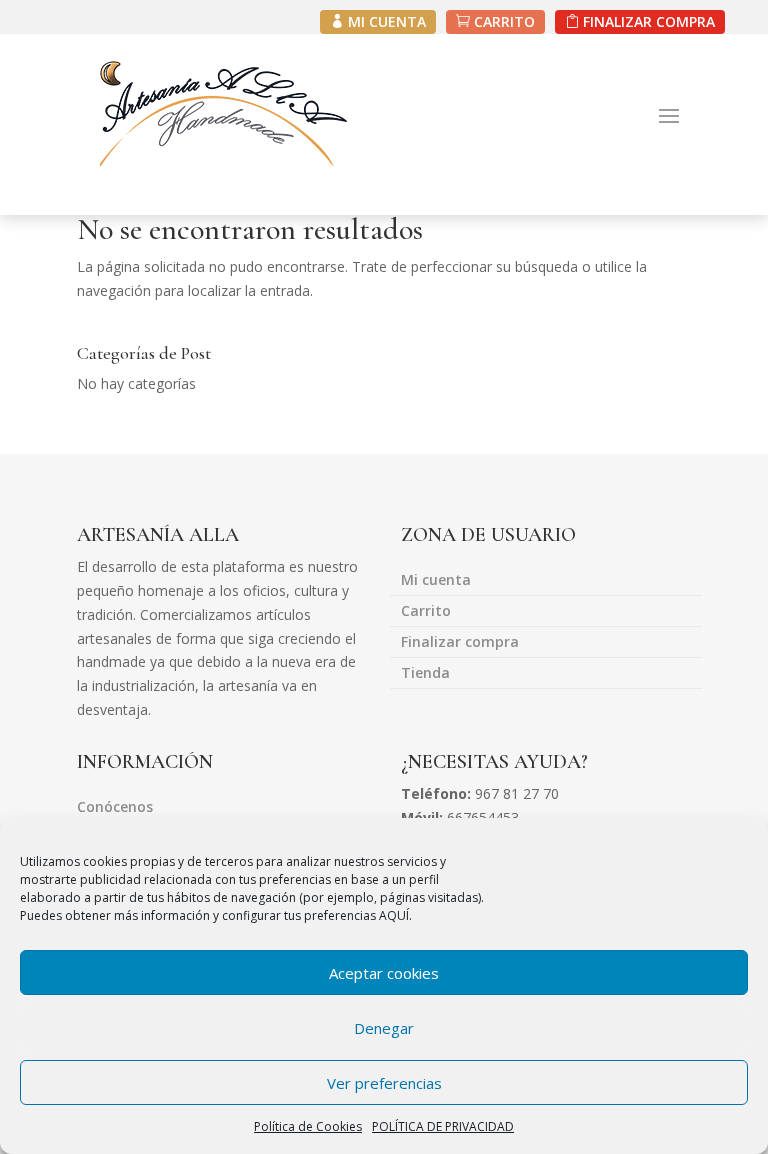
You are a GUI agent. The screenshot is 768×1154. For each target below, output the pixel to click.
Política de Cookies (308, 1126)
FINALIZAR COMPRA (649, 21)
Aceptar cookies (384, 973)
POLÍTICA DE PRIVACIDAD (443, 1126)
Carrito (426, 612)
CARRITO (504, 21)
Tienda (425, 674)
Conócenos (115, 808)
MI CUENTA (387, 21)
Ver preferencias (384, 1083)
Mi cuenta (436, 581)
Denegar (384, 1028)
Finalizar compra (460, 643)
